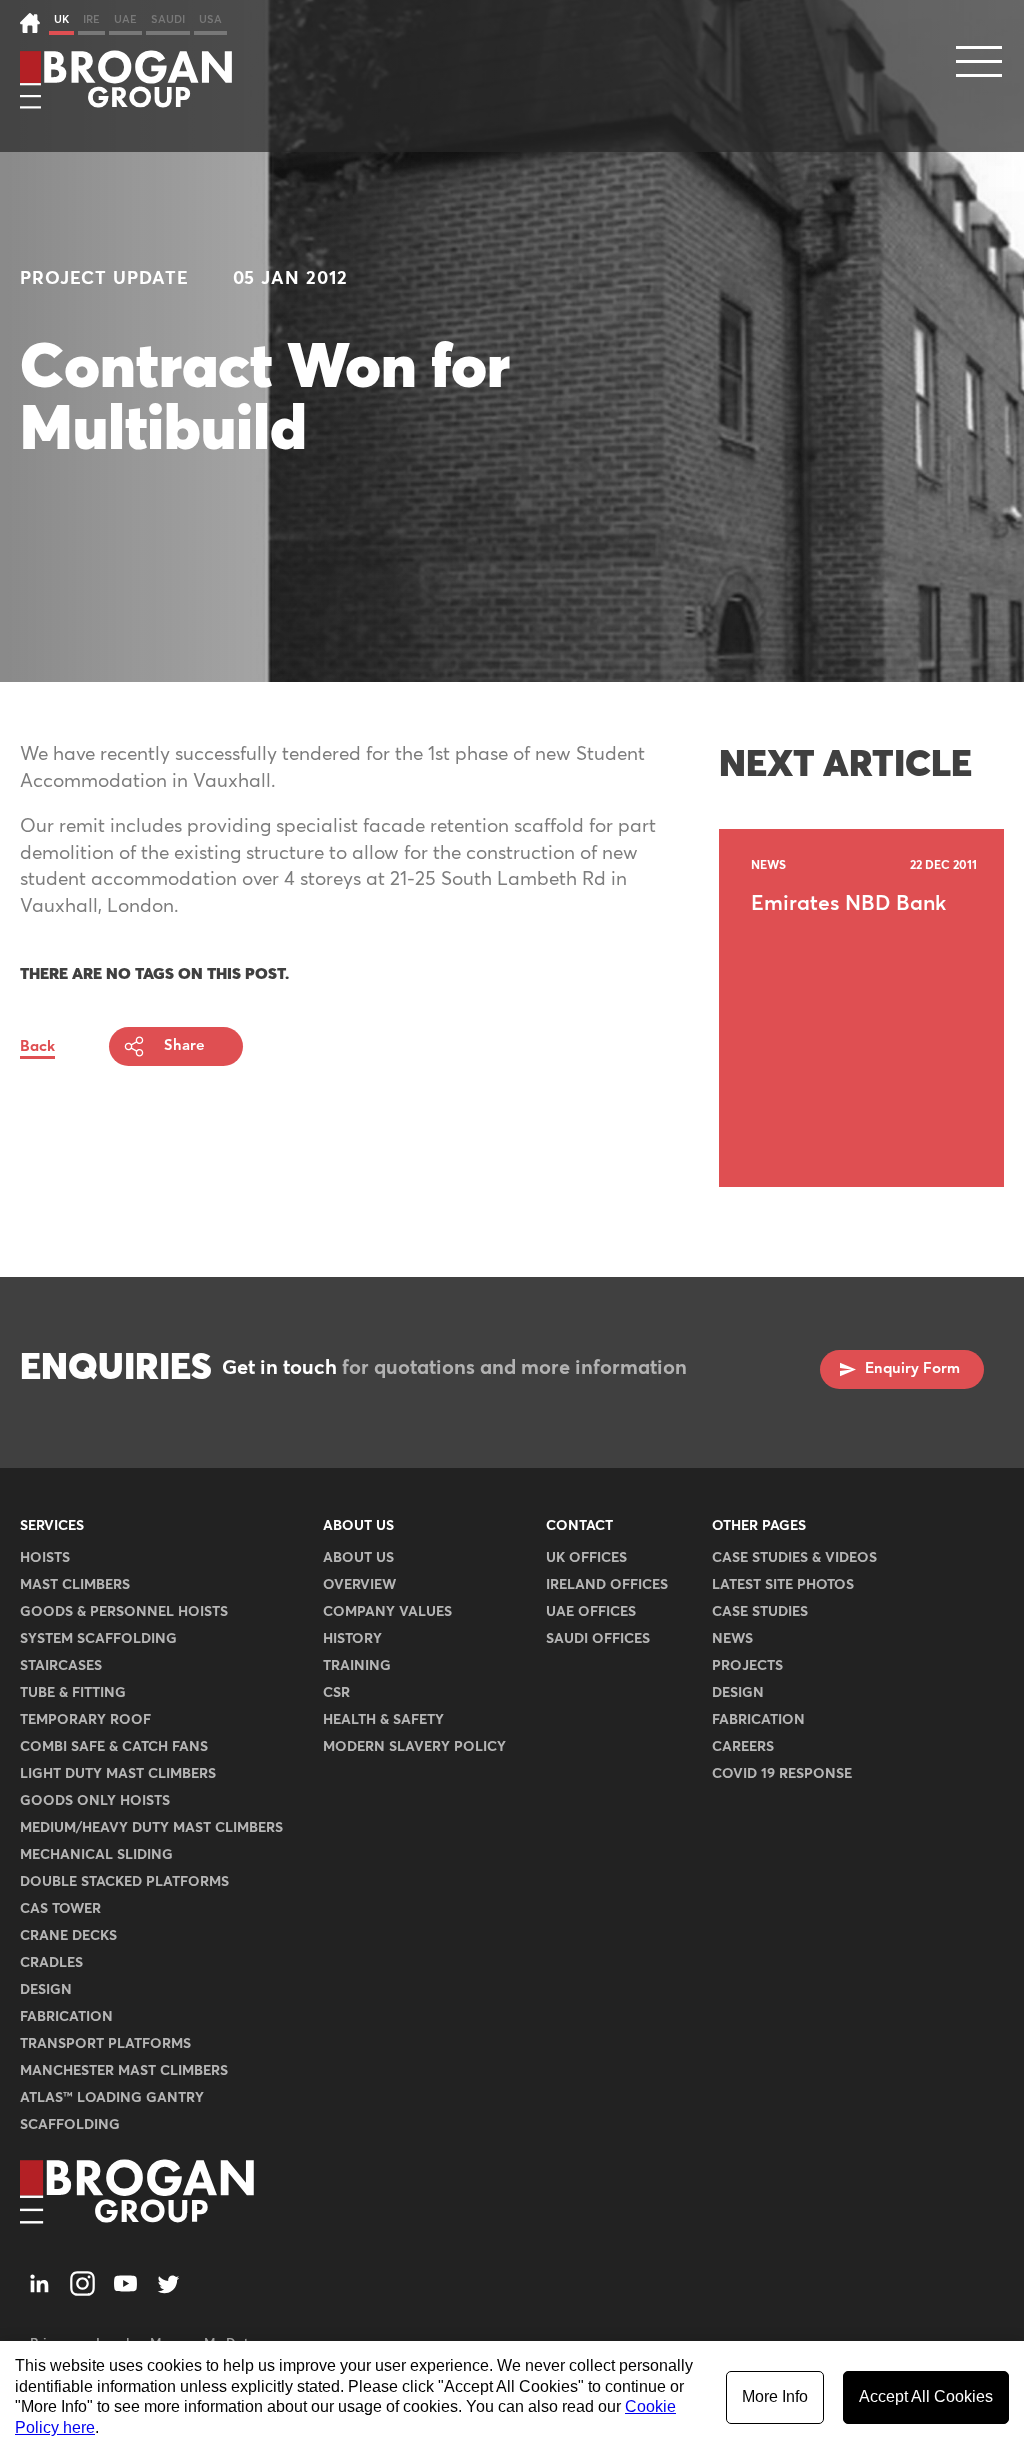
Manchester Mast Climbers (124, 2071)
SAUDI (168, 19)
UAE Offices (591, 1612)
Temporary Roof (85, 1720)
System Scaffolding (98, 1639)
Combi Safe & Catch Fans (114, 1747)
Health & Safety (383, 1720)
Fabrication (66, 2017)
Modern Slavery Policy (414, 1747)
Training (357, 1666)
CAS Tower (60, 1909)
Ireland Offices (607, 1585)
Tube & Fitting (73, 1693)
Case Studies (760, 1612)
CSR (336, 1693)
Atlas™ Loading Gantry (112, 2098)
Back (37, 1046)
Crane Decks (68, 1936)
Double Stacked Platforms (124, 1882)
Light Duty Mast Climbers (118, 1774)
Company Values (387, 1612)
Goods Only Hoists (95, 1801)
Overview (359, 1585)
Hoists (45, 1558)
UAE (125, 19)
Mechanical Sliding (96, 1855)
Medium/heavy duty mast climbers (151, 1828)
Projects (747, 1666)
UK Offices (586, 1558)
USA (210, 19)
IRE (91, 19)
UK (61, 19)
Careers (743, 1747)
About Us (358, 1526)
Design (46, 1990)
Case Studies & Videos (794, 1558)
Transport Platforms (105, 2044)
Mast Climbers (75, 1585)
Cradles (51, 1963)
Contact (579, 1526)
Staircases (61, 1666)
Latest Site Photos (783, 1585)
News (732, 1639)
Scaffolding (70, 2125)
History (352, 1639)
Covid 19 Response (782, 1774)
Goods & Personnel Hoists (124, 1612)
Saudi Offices (598, 1639)
